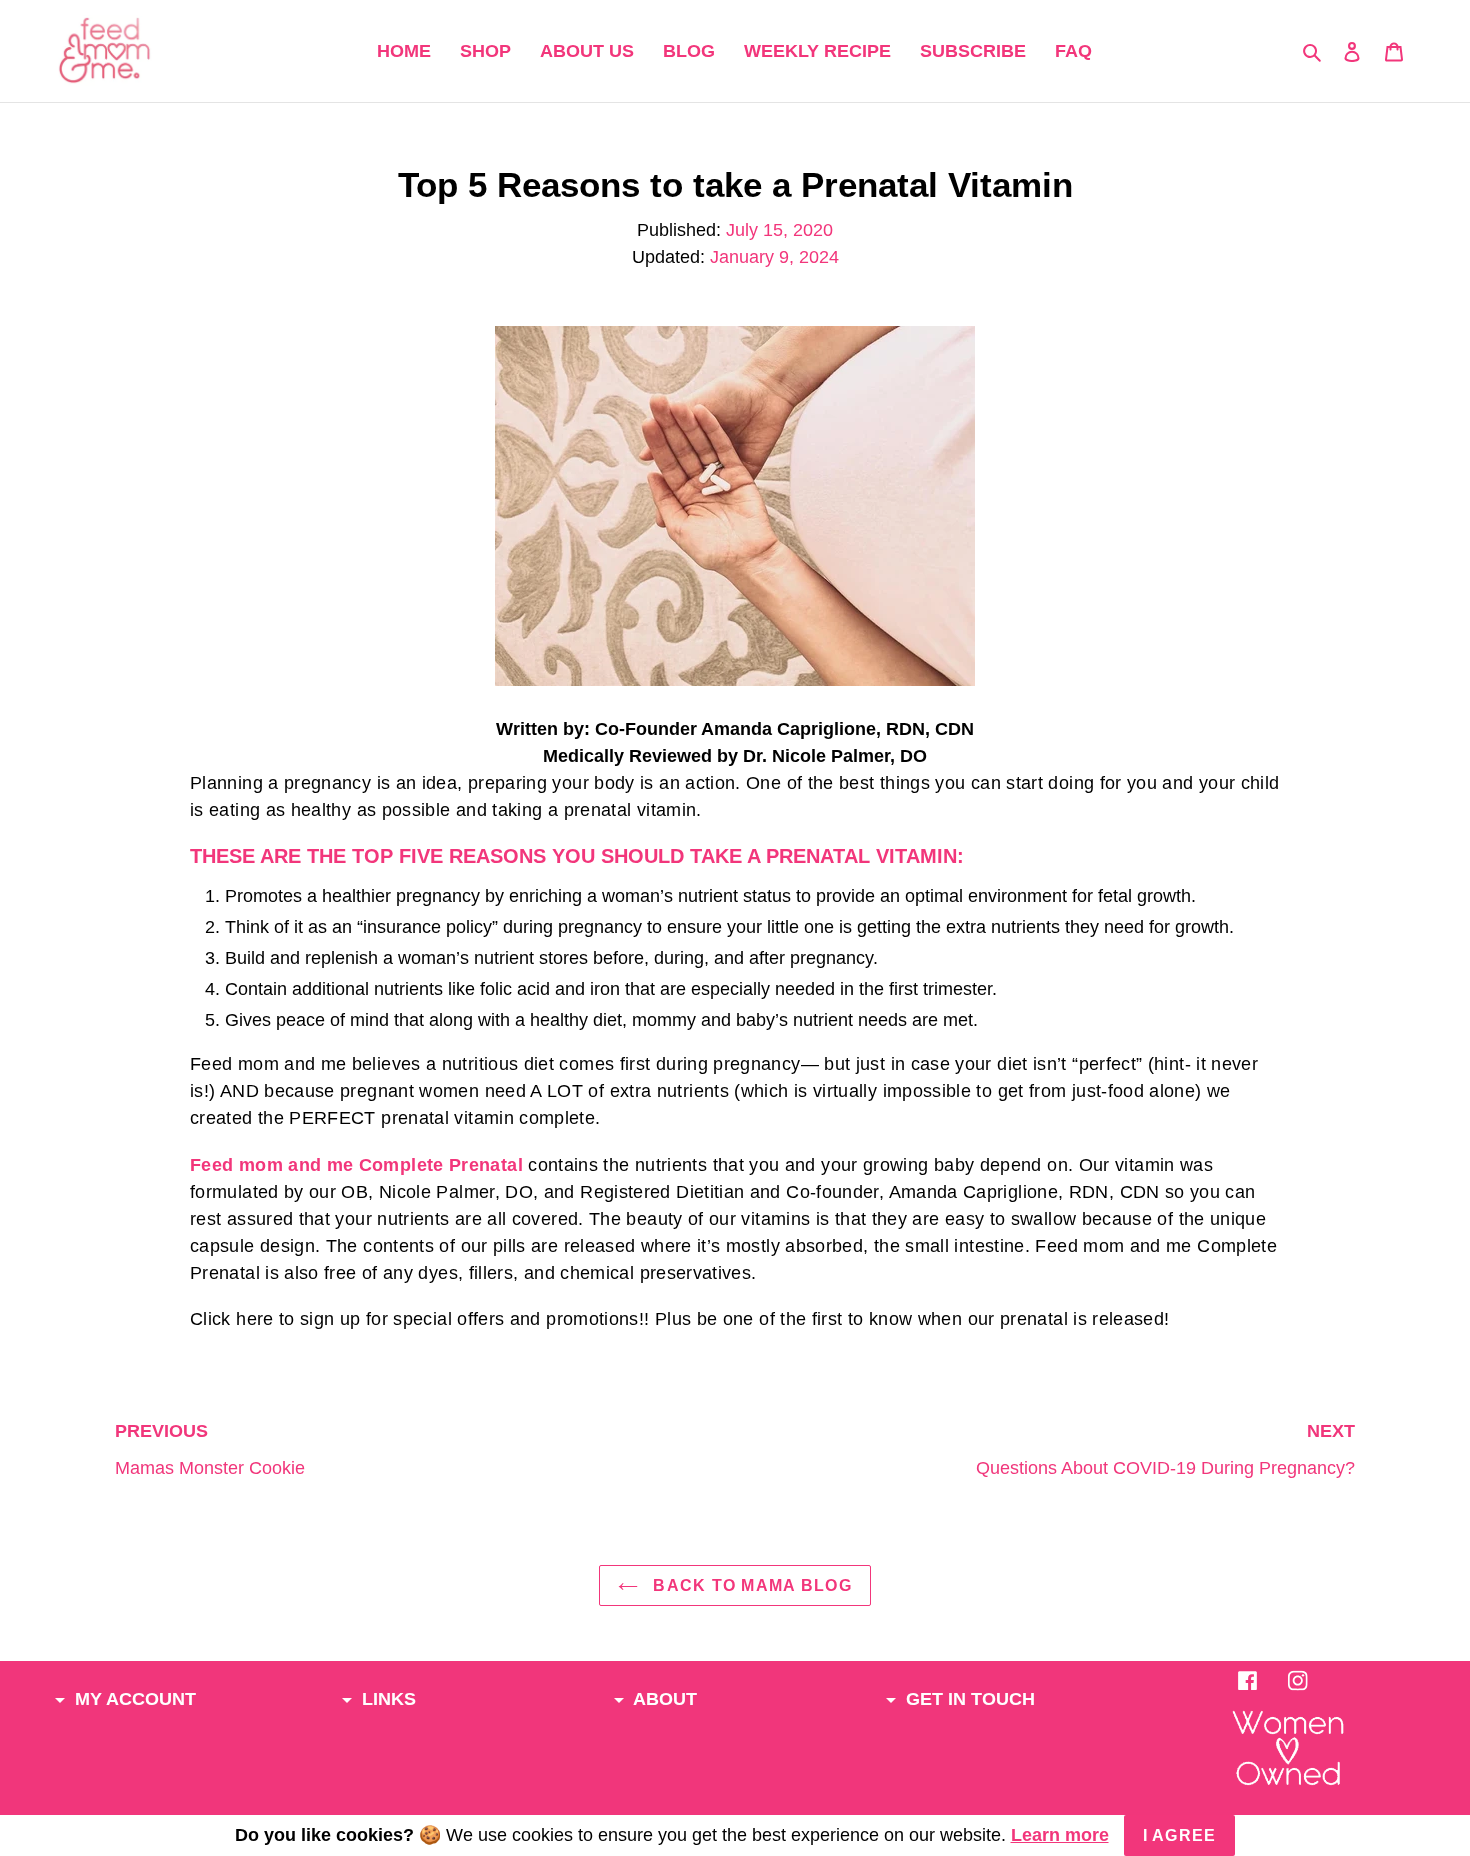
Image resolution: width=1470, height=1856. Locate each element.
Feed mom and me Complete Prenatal (356, 1165)
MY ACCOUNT (133, 1699)
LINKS (386, 1699)
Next (1165, 1449)
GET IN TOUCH (968, 1699)
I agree (1180, 1835)
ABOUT (663, 1699)
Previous (210, 1449)
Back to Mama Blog (750, 1585)
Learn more (1060, 1835)
